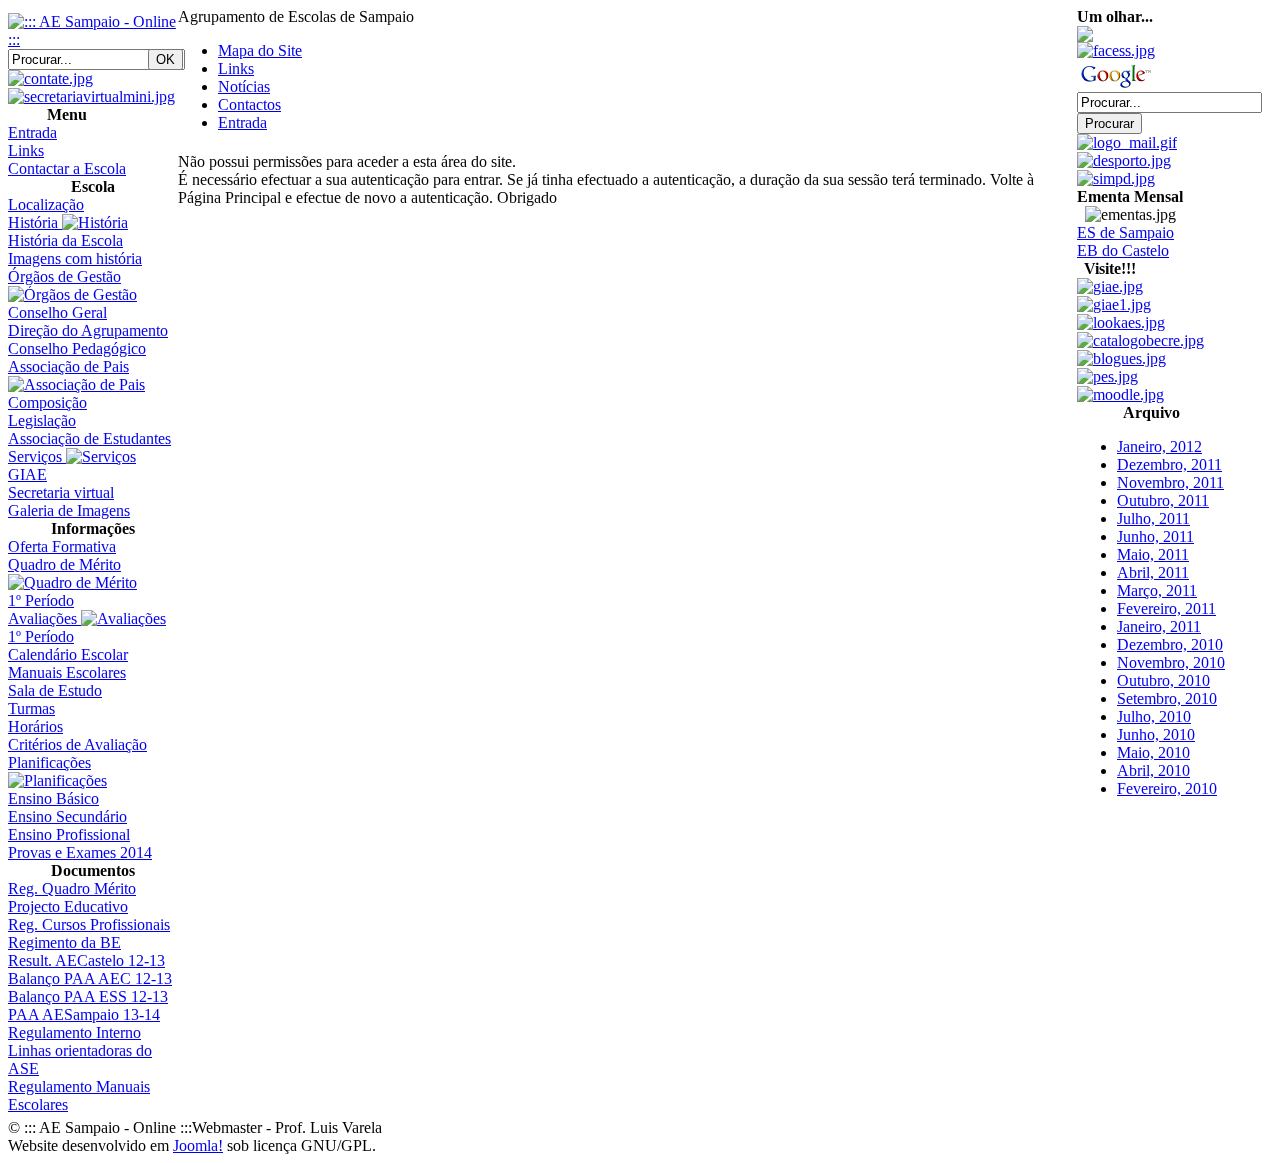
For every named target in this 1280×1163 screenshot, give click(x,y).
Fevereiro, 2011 (1166, 592)
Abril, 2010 (1153, 754)
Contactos (249, 104)
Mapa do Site (260, 50)
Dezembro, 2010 (1170, 628)
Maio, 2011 (1153, 538)
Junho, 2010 (1156, 718)
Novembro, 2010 (1171, 646)
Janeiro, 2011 (1159, 610)
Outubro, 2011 (1163, 484)
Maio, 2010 (1153, 736)
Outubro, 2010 (1163, 664)
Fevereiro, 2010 (1167, 772)
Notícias (244, 86)
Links (236, 68)
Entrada (242, 122)
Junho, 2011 (1155, 520)
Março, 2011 (1157, 574)
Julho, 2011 (1153, 502)
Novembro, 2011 (1170, 466)
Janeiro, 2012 (1159, 430)
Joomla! (198, 1145)
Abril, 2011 (1153, 556)
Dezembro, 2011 (1169, 448)
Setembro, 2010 (1167, 682)
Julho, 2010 (1154, 700)
